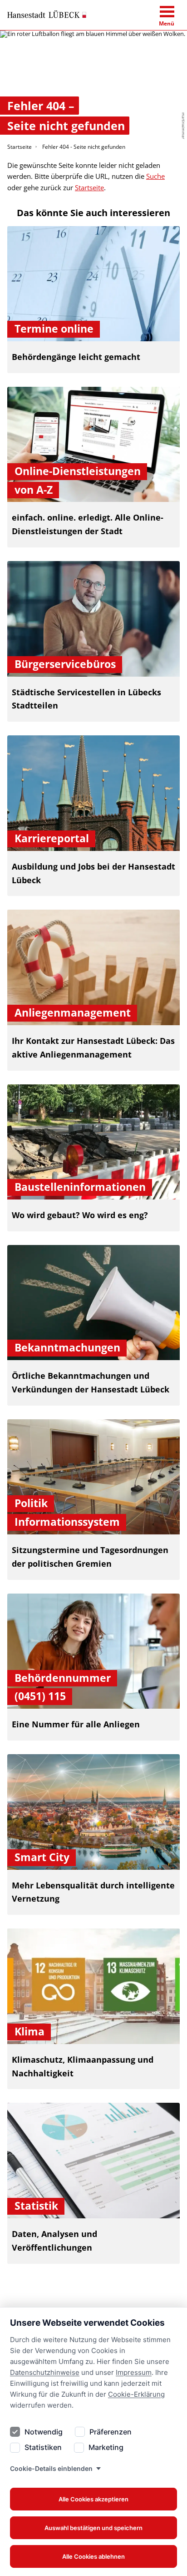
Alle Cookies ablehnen (93, 2556)
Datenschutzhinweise (45, 2372)
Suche (155, 176)
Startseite (20, 147)
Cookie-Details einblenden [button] (51, 2468)
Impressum (134, 2372)
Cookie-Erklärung (136, 2394)
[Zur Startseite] (47, 15)
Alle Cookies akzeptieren (93, 2499)
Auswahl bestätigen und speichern (93, 2528)
